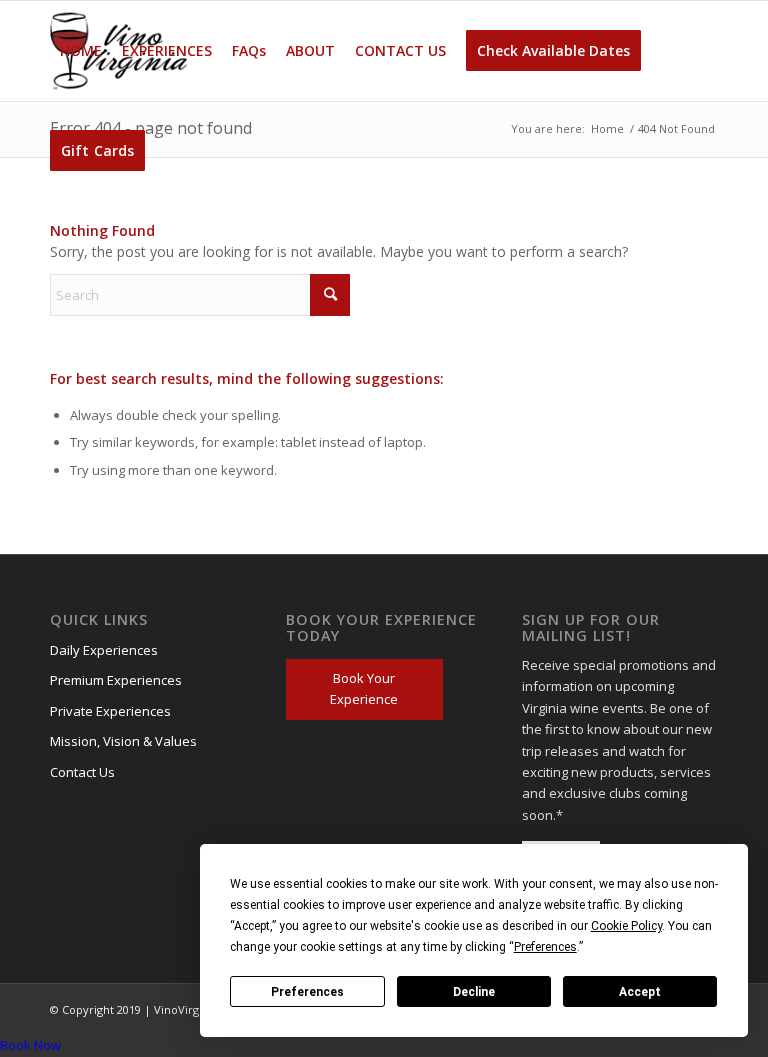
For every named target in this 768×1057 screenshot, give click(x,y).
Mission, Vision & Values (123, 741)
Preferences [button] (545, 947)
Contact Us (82, 772)
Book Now (30, 1045)
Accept (640, 992)
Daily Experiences (104, 650)
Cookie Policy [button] (626, 926)
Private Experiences (110, 711)
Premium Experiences (116, 680)
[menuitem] (81, 51)
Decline (474, 992)
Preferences (307, 992)
